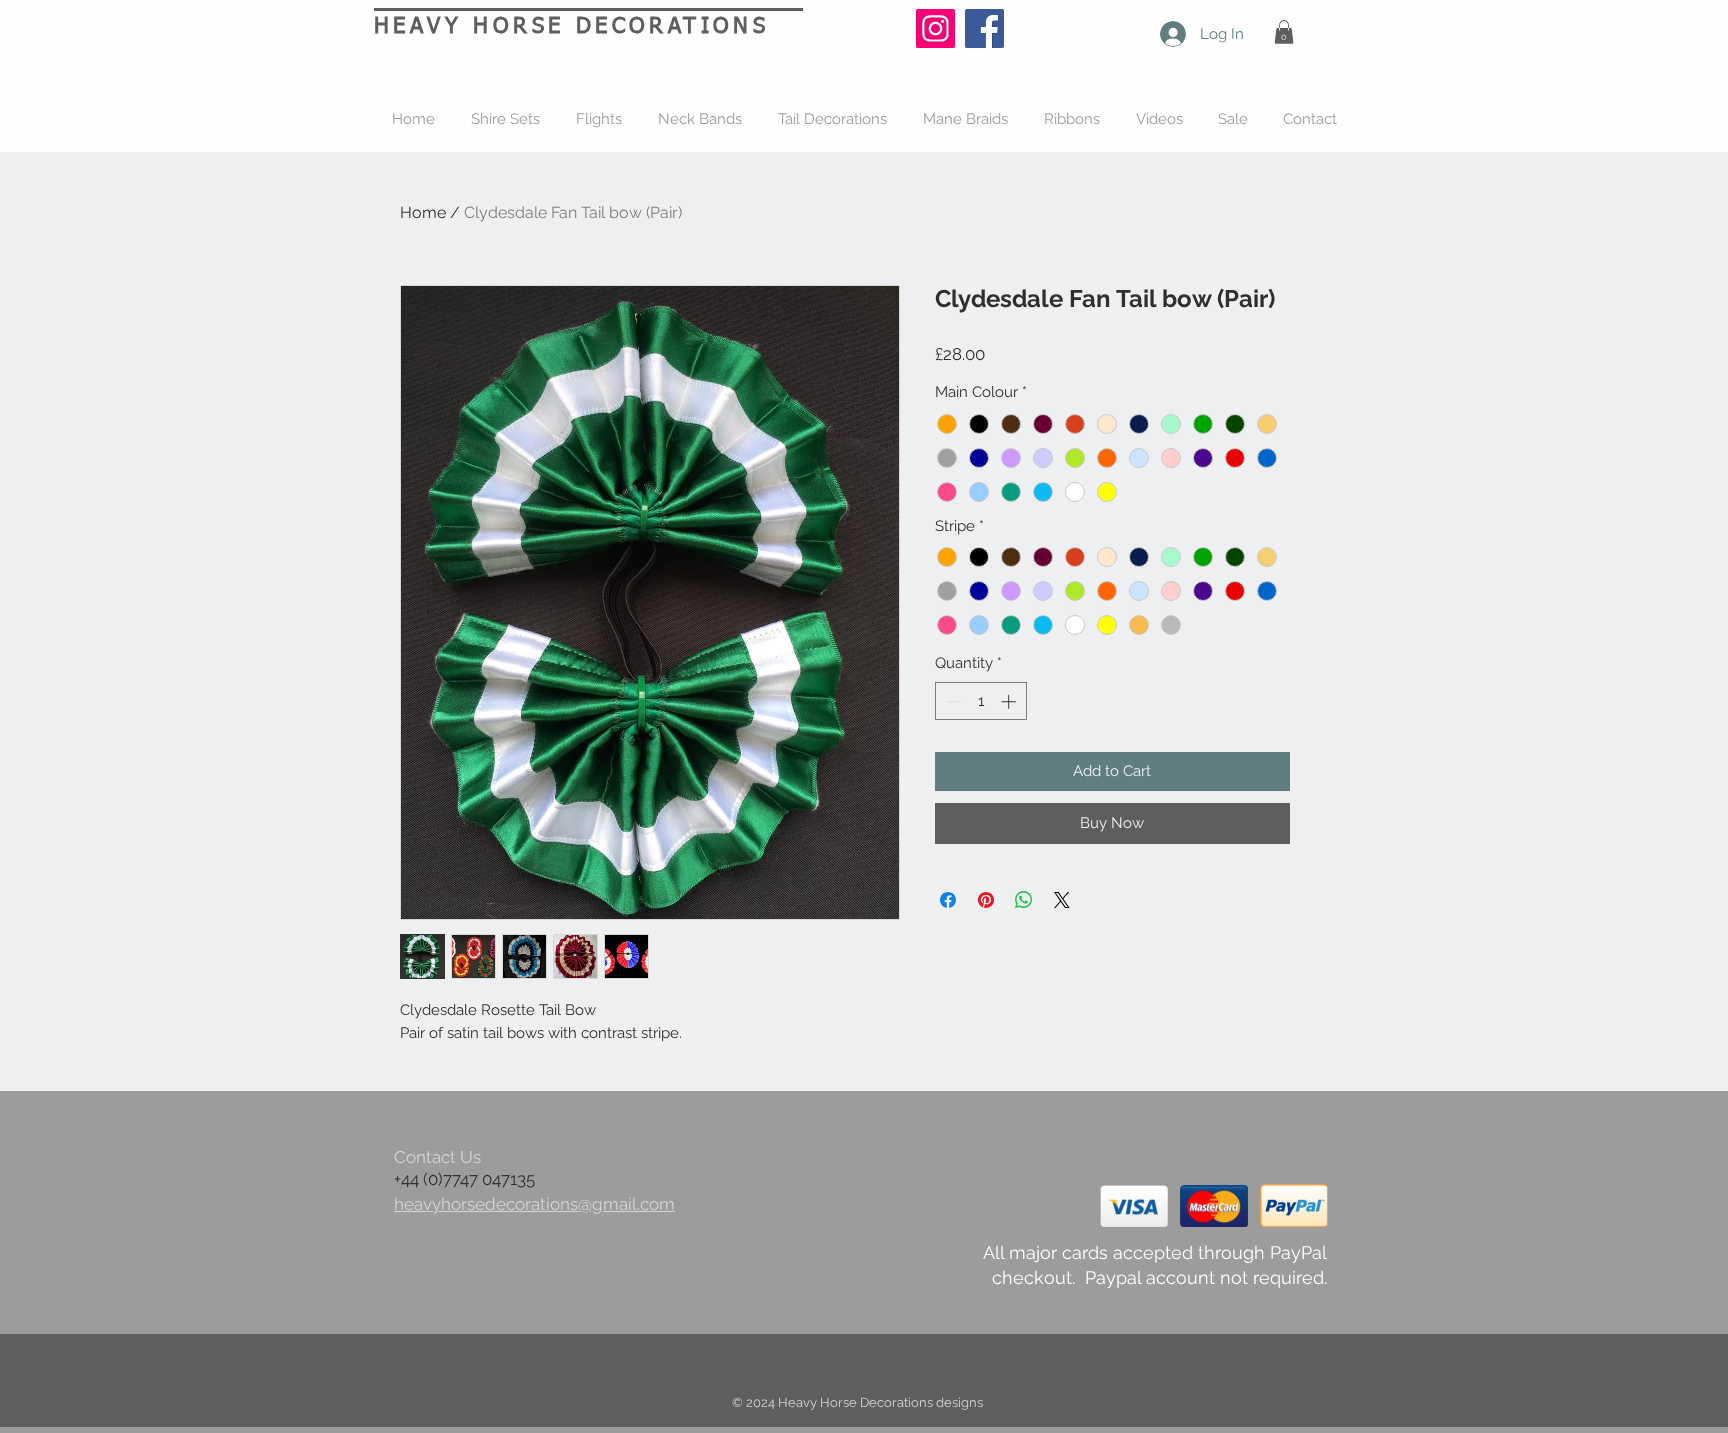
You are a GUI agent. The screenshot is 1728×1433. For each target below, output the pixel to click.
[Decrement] (951, 701)
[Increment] (1010, 701)
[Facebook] (984, 28)
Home (423, 212)
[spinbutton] (980, 701)
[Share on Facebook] (948, 900)
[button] (1284, 32)
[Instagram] (935, 28)
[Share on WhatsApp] (1024, 900)
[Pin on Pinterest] (986, 900)
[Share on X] (1062, 900)
